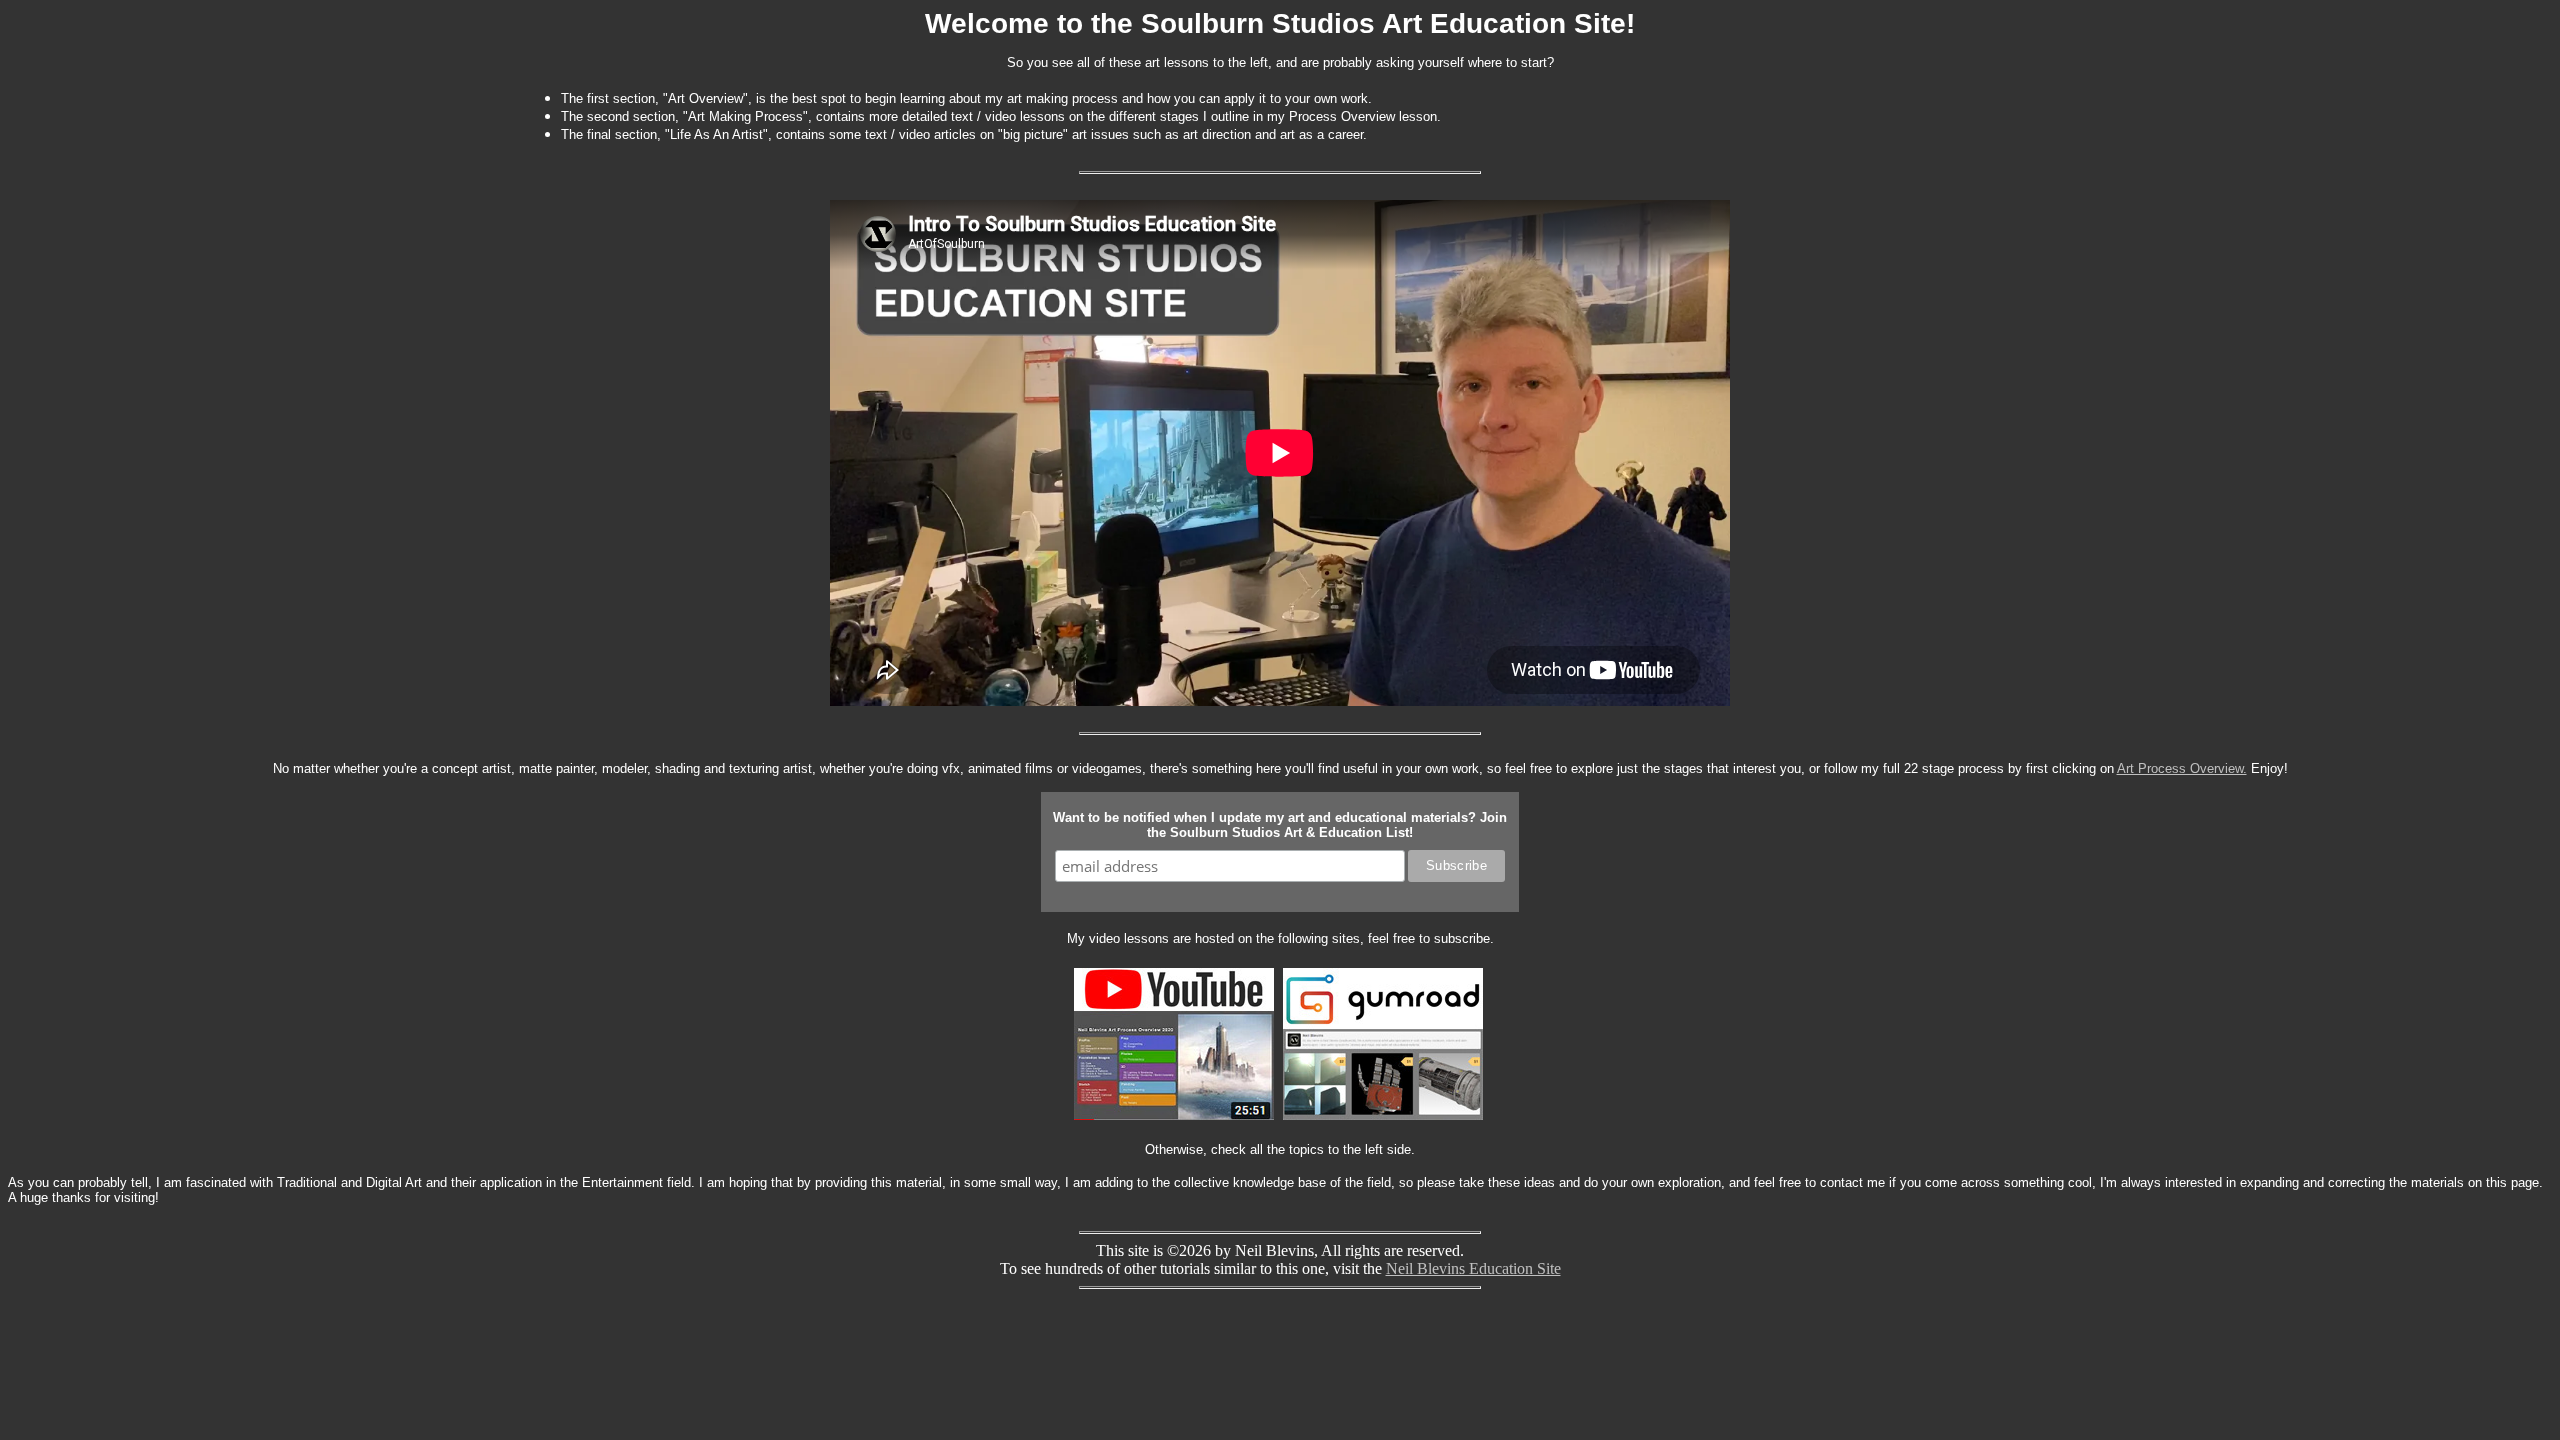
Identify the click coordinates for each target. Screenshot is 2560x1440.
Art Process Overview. (2182, 768)
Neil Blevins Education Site (1473, 1268)
